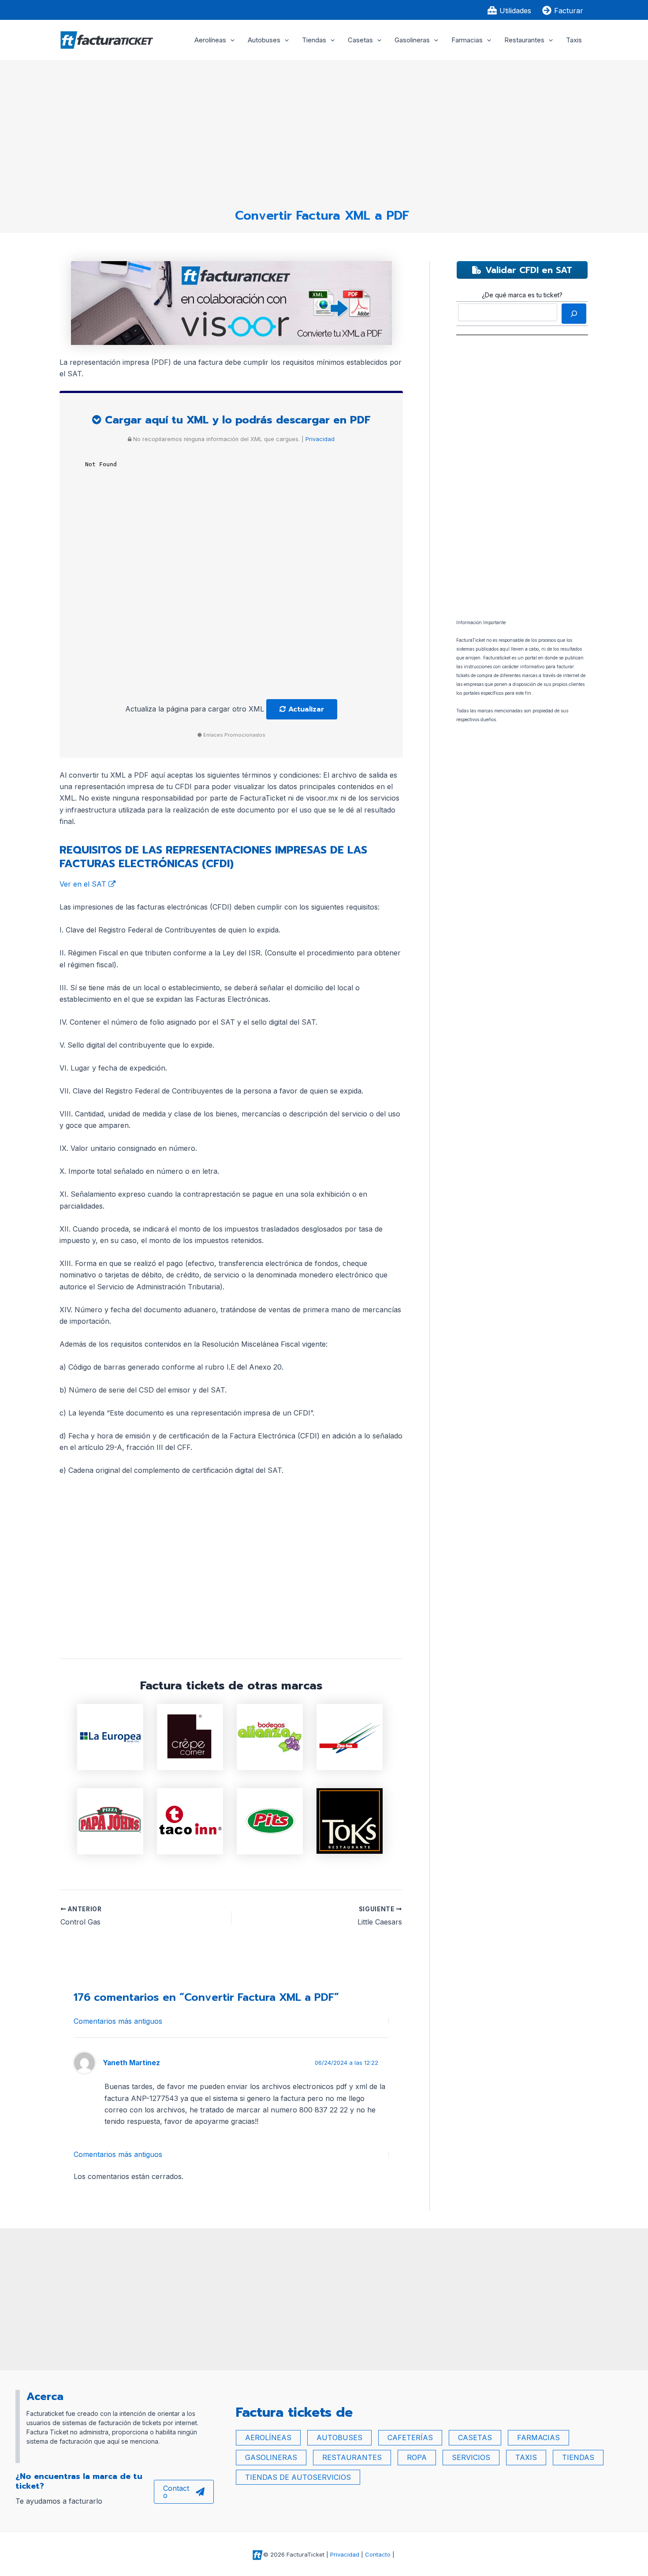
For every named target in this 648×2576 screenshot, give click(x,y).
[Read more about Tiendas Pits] (270, 1820)
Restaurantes (524, 40)
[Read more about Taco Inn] (190, 1820)
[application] (230, 40)
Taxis (574, 40)
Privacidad (319, 439)
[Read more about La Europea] (110, 1736)
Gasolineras (412, 40)
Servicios (471, 2457)
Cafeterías (410, 2437)
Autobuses (264, 40)
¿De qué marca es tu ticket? (522, 295)
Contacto (176, 2492)
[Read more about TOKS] (350, 1820)
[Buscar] (574, 314)
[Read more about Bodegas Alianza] (270, 1736)
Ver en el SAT (84, 884)
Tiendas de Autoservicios (298, 2477)
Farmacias (467, 40)
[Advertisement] (322, 131)
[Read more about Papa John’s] (110, 1820)
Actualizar (305, 709)
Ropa (417, 2457)
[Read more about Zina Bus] (350, 1736)
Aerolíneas (210, 40)
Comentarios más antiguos (118, 2021)
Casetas (360, 40)
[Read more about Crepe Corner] (190, 1736)
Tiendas (314, 40)
